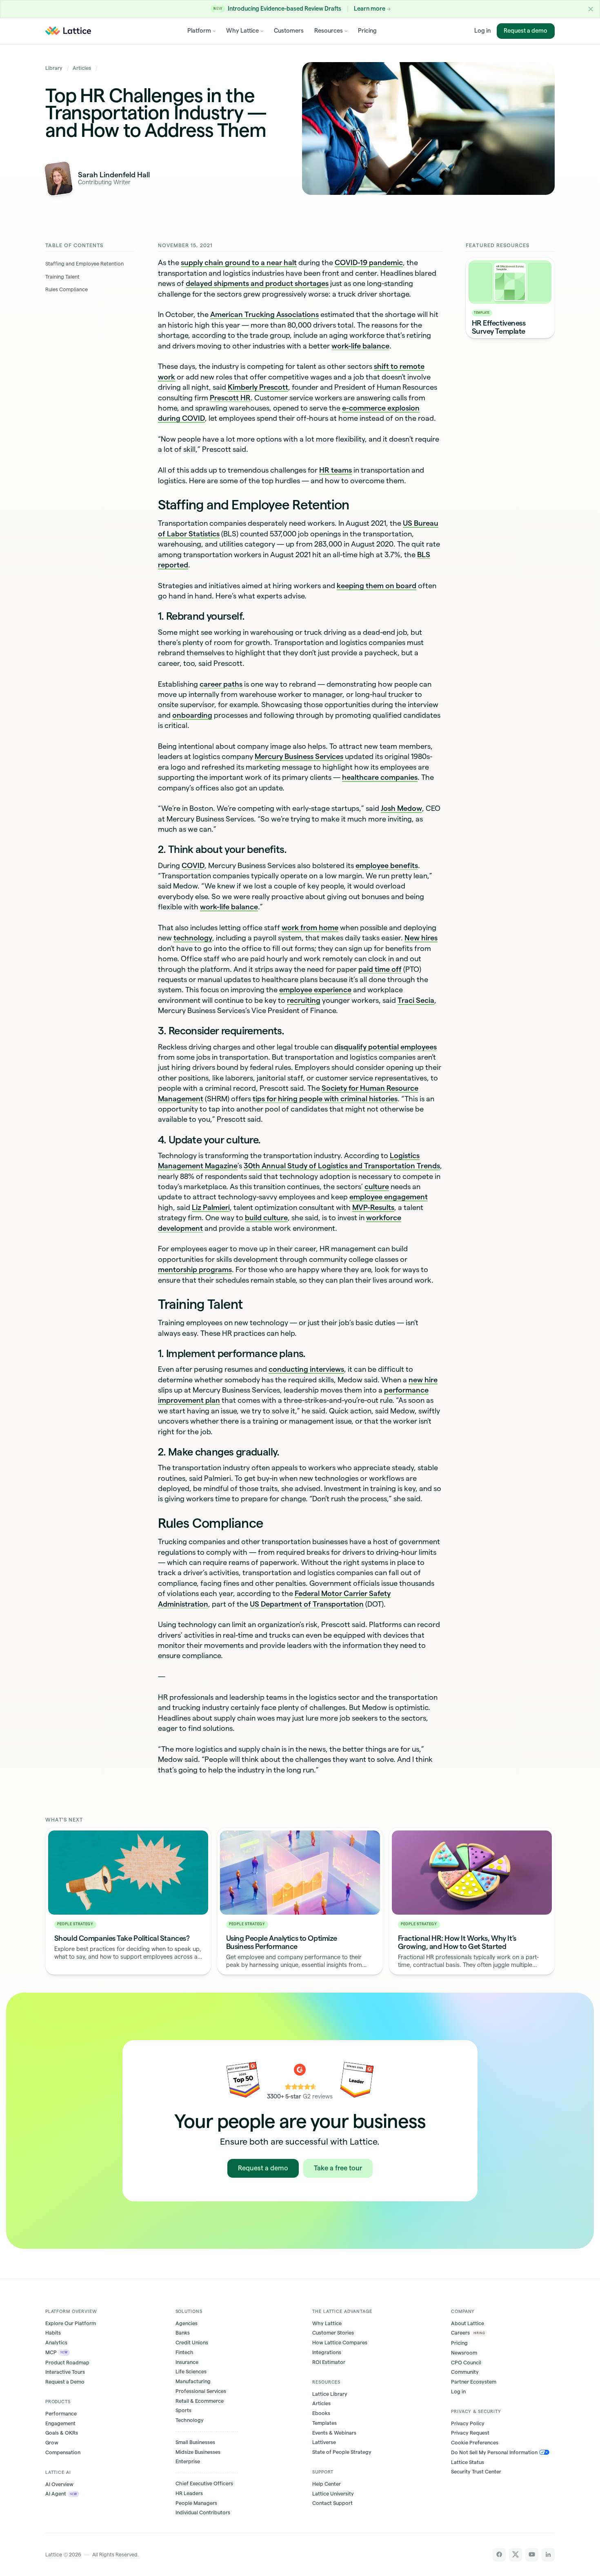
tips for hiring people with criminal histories (325, 1099)
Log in (482, 31)
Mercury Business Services (299, 756)
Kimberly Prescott (258, 387)
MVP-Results (373, 1207)
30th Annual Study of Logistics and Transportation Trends (342, 1166)
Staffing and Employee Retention (84, 264)
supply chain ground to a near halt (239, 262)
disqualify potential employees (386, 1047)
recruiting (304, 1000)
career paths (221, 684)
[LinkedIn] (548, 2555)
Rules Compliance (67, 289)
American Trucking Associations (264, 314)
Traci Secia (416, 1000)
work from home (310, 927)
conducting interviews (306, 1369)
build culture (266, 1218)
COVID (193, 865)
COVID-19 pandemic (369, 262)
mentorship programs (195, 1269)
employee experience (315, 990)
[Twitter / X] (516, 2555)
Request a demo (526, 31)
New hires (421, 938)
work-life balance (360, 346)
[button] (591, 9)
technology (193, 938)
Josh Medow (401, 808)
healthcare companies (380, 777)
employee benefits (387, 865)
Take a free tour (338, 2168)
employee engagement (389, 1197)
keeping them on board (377, 586)
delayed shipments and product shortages (257, 283)
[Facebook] (499, 2555)
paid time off (380, 969)
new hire (423, 1380)
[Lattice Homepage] (68, 31)
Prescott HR (230, 398)
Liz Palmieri (211, 1207)
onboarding (192, 715)
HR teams (336, 470)
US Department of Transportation (307, 1604)
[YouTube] (532, 2555)
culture (377, 1186)
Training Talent (62, 277)
